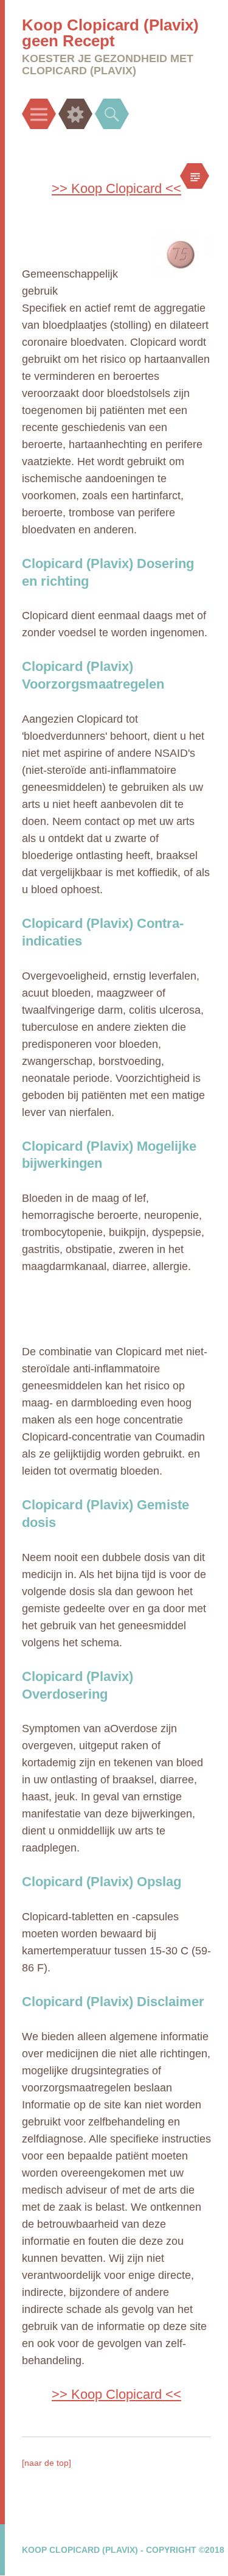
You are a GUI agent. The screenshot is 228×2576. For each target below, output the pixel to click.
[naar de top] (47, 2463)
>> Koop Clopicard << (116, 188)
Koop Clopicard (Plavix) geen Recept (110, 33)
